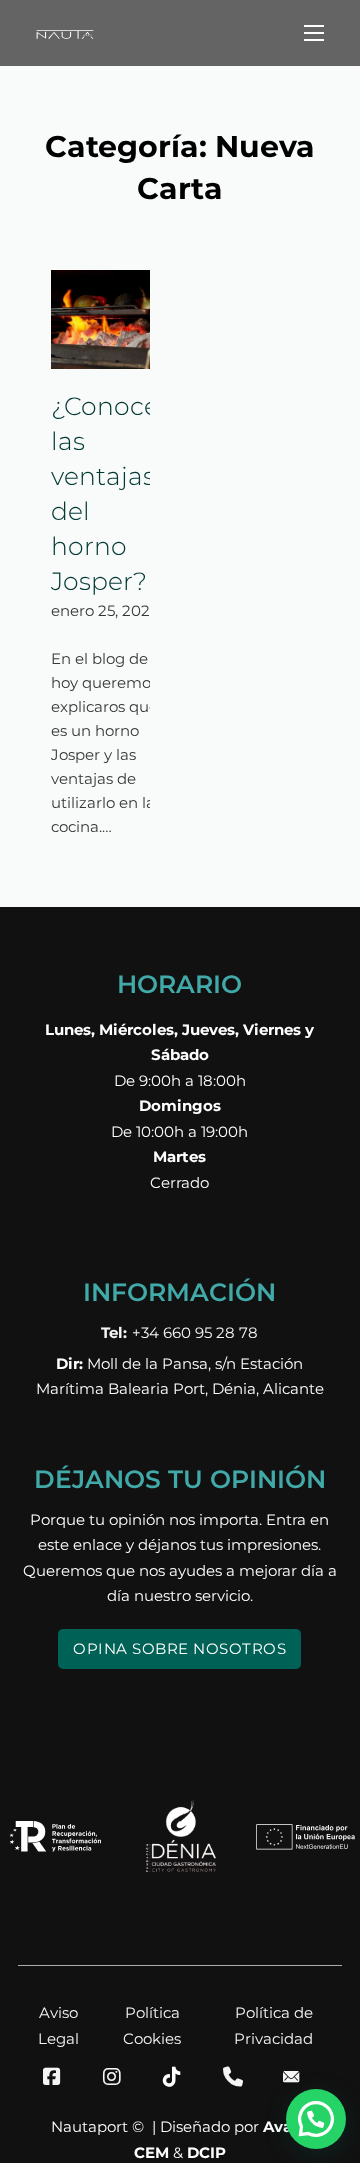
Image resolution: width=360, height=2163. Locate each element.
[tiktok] (180, 2077)
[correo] (300, 2077)
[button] (316, 2119)
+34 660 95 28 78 (179, 1332)
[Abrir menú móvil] (314, 33)
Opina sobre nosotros (179, 1648)
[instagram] (120, 2077)
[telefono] (240, 2077)
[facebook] (60, 2077)
